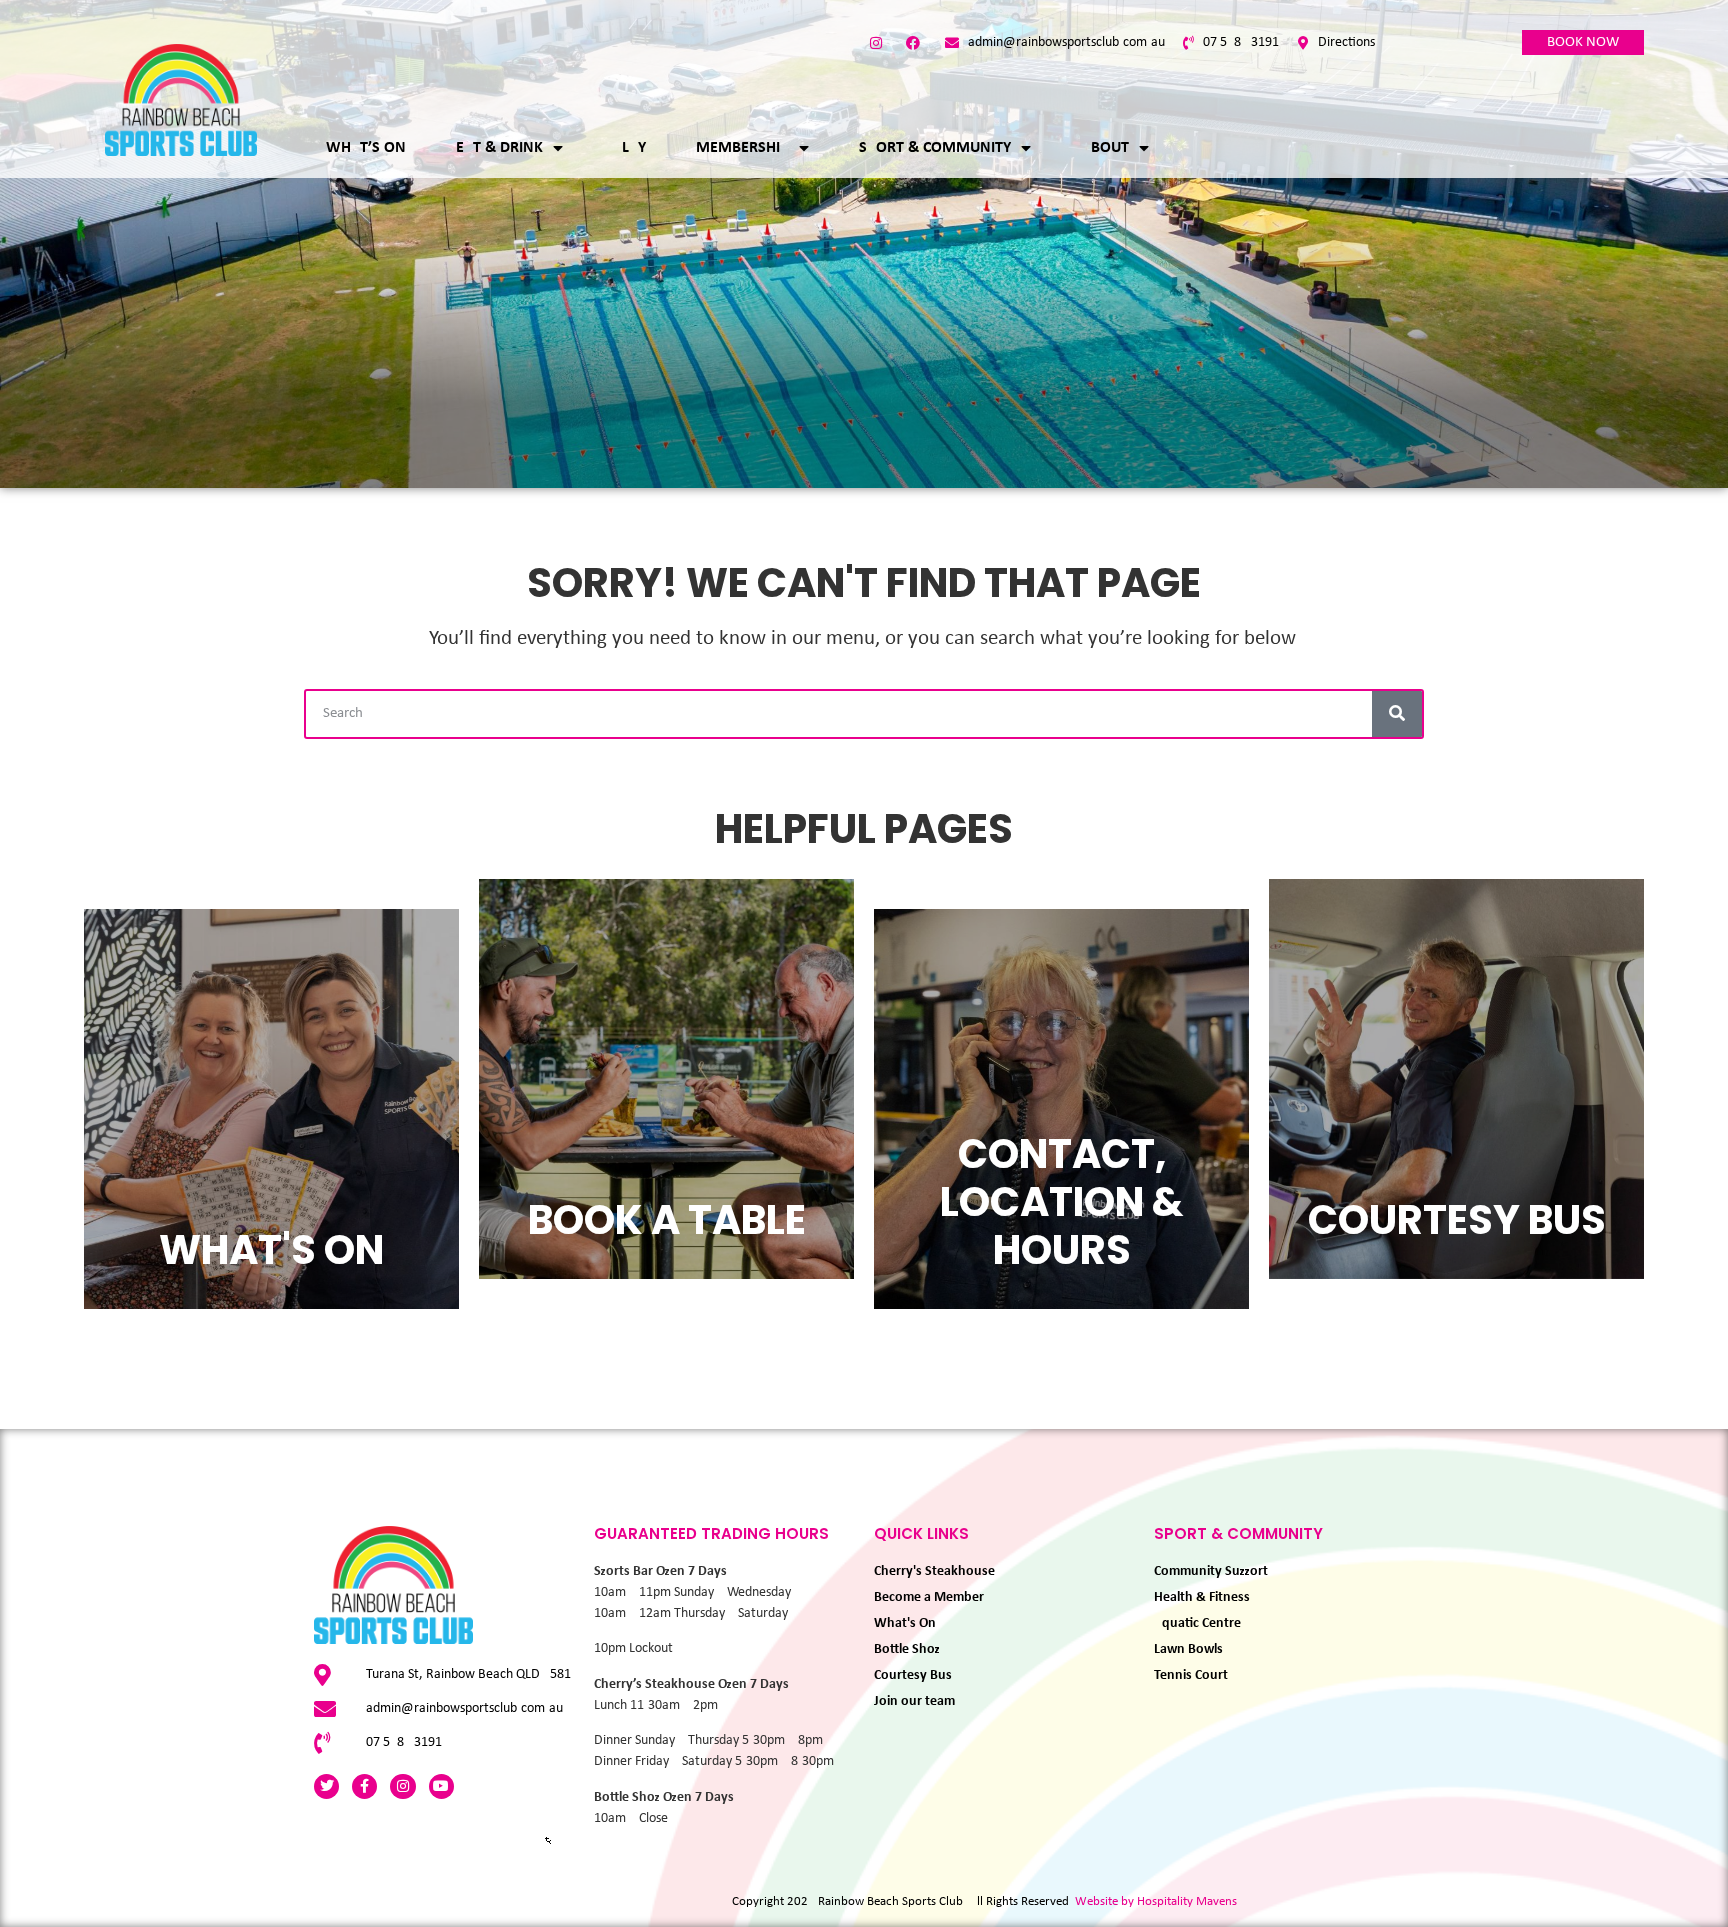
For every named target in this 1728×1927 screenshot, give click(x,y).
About (1105, 148)
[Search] (1397, 714)
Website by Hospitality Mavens (1156, 1901)
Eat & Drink (499, 148)
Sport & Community (935, 148)
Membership (742, 148)
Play (629, 148)
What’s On (366, 148)
